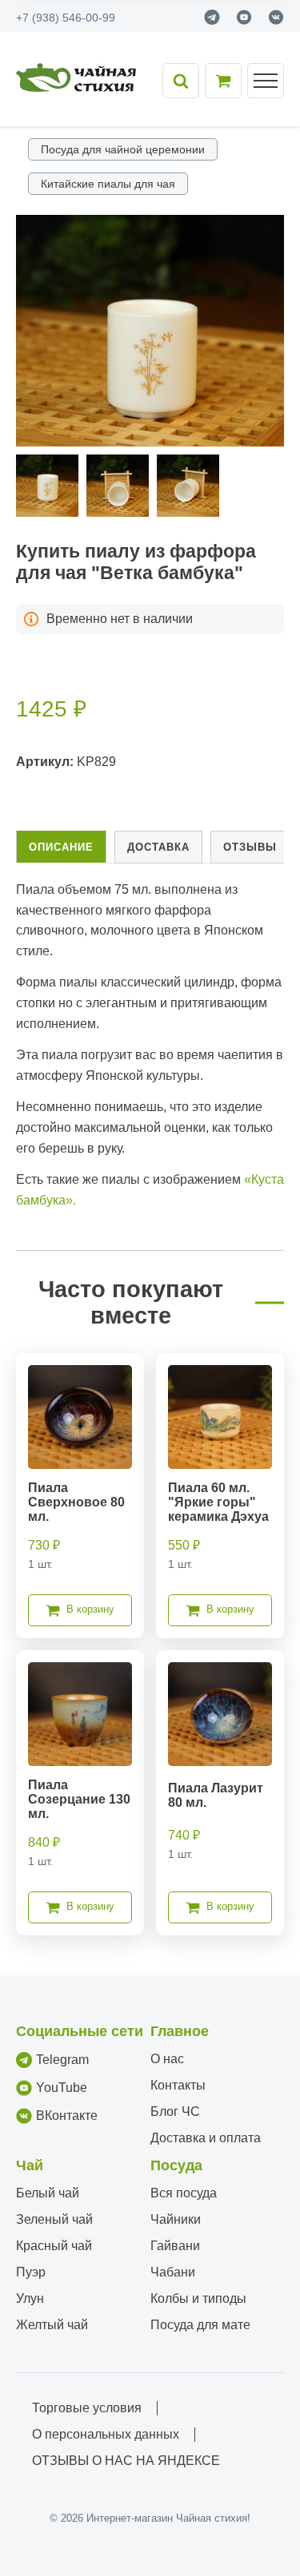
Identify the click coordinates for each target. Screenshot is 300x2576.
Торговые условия (87, 2408)
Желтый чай (52, 2325)
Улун (30, 2298)
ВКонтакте (67, 2116)
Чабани (173, 2272)
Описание (61, 847)
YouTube (62, 2088)
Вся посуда (184, 2193)
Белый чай (48, 2193)
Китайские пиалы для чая (108, 184)
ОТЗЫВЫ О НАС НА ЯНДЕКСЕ (126, 2461)
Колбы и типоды (198, 2298)
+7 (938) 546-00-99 (66, 18)
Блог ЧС (175, 2112)
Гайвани (175, 2246)
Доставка (158, 847)
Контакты (178, 2085)
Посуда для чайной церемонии (123, 149)
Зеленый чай (54, 2219)
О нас (167, 2059)
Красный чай (54, 2246)
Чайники (176, 2219)
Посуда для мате (200, 2325)
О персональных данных (106, 2434)
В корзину (90, 1609)
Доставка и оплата (206, 2138)
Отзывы (250, 847)
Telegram (62, 2060)
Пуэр (31, 2272)
